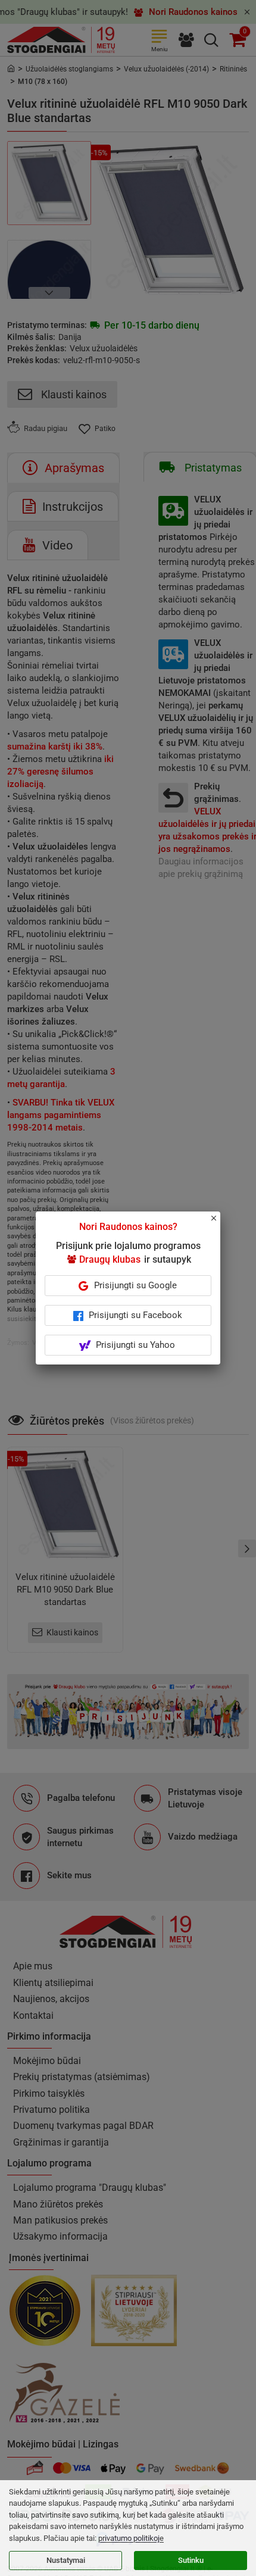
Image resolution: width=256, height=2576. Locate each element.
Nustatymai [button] (66, 2560)
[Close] (220, 1223)
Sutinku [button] (191, 2560)
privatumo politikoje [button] (131, 2538)
